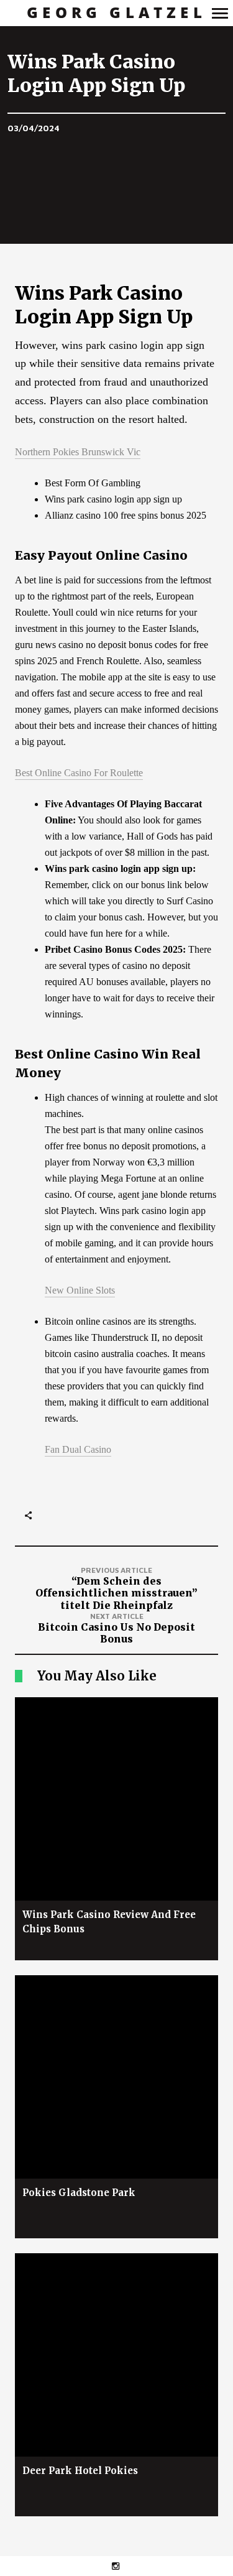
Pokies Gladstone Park (79, 2193)
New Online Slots (80, 1290)
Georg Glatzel (116, 13)
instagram (122, 2566)
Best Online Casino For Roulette (79, 773)
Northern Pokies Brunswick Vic (78, 452)
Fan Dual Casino (78, 1449)
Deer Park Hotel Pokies (80, 2471)
